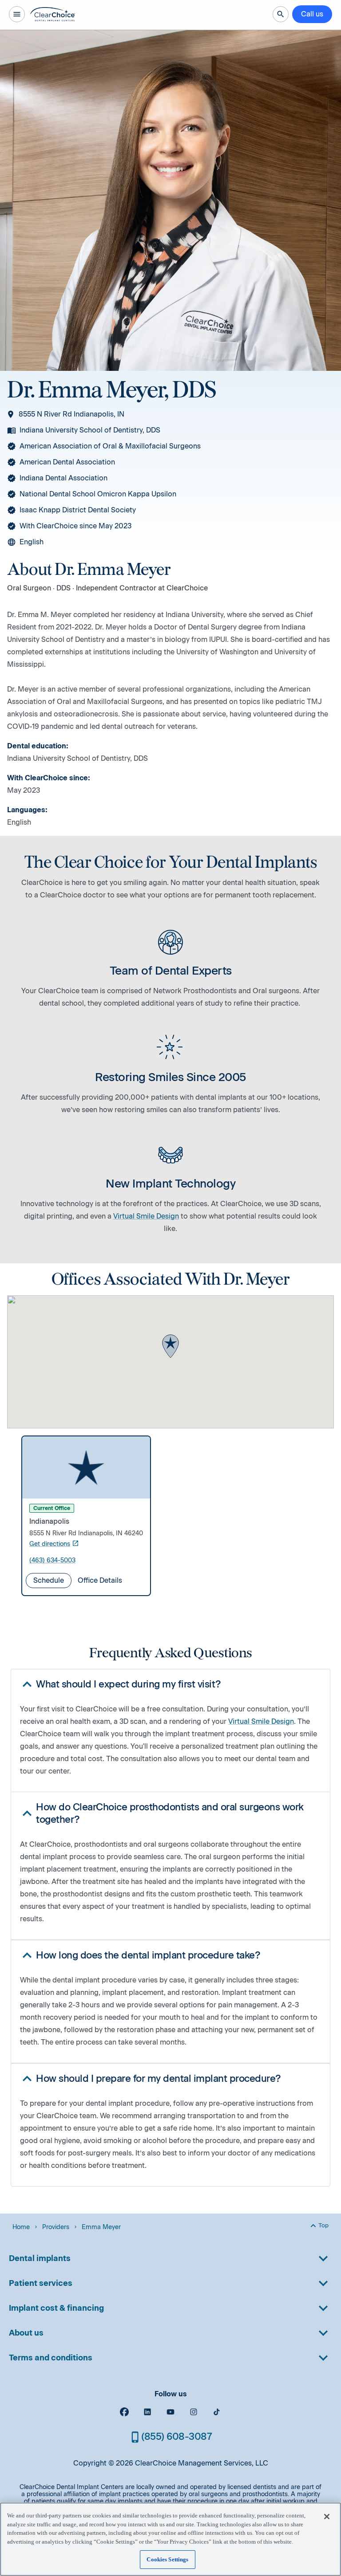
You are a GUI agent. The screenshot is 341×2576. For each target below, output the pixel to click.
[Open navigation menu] (17, 14)
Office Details (100, 1580)
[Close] (327, 2517)
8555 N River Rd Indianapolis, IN (71, 414)
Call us (312, 14)
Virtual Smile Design (146, 1216)
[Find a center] (281, 14)
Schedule (49, 1580)
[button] (170, 1347)
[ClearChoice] (53, 14)
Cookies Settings (167, 2559)
